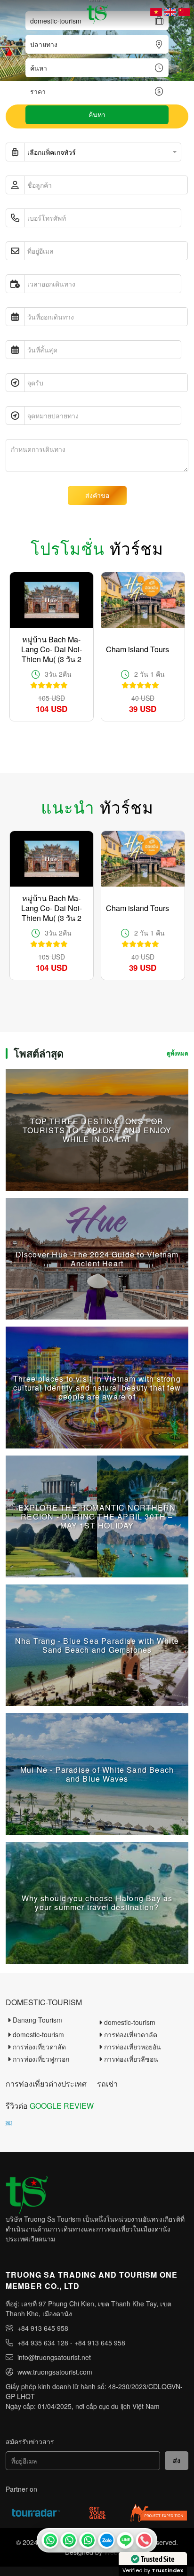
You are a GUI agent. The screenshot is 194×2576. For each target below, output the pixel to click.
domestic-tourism (44, 2002)
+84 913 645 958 (43, 2328)
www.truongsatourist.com (55, 2372)
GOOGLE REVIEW (62, 2106)
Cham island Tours (137, 649)
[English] (170, 12)
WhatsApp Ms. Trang (69, 2540)
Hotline (144, 2540)
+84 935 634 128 (43, 2343)
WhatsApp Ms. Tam (88, 2540)
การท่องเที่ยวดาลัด (131, 2034)
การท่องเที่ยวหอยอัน (133, 2047)
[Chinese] (184, 12)
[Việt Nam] (156, 12)
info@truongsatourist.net (54, 2357)
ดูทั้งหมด (178, 1053)
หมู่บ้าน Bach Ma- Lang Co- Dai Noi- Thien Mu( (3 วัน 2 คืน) (52, 649)
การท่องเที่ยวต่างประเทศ (46, 2084)
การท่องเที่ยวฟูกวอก (41, 2059)
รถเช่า (107, 2084)
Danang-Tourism (37, 2020)
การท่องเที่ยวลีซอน (131, 2059)
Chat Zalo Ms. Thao (106, 2540)
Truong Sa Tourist (50, 2540)
